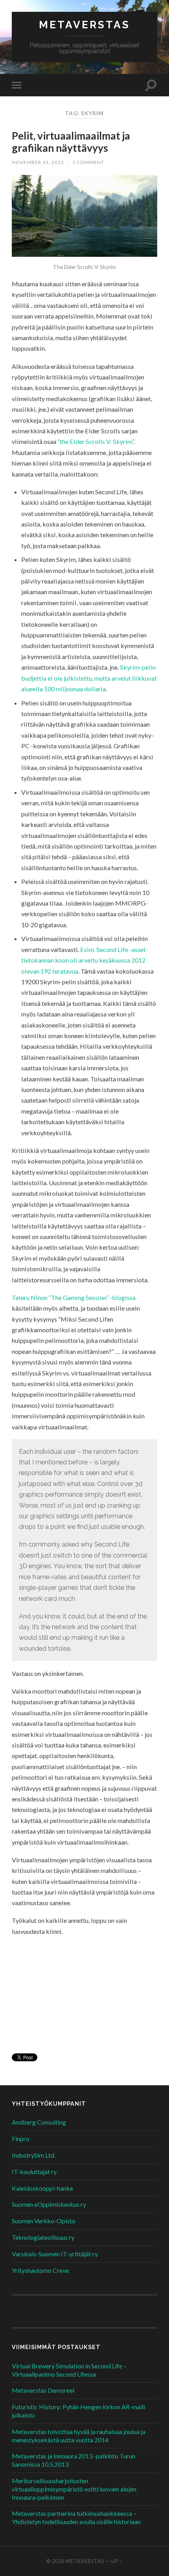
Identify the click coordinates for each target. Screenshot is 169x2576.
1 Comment (88, 162)
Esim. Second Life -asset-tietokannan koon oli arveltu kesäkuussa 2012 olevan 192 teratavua (85, 960)
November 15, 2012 (38, 162)
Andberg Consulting (39, 2122)
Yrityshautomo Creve (40, 2270)
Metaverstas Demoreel (43, 2390)
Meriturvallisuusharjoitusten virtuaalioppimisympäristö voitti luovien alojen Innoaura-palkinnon (74, 2489)
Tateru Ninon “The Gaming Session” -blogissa (74, 1297)
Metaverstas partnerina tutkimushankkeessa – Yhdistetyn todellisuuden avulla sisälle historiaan (76, 2517)
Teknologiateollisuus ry (43, 2237)
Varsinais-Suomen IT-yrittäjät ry (55, 2254)
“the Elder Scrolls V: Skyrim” (96, 441)
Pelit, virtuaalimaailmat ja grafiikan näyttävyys (71, 142)
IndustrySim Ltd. (34, 2155)
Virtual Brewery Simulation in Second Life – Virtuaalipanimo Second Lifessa (69, 2370)
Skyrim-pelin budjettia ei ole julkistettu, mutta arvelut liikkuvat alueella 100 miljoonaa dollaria (89, 678)
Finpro (21, 2139)
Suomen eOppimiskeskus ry (49, 2204)
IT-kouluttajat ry (34, 2172)
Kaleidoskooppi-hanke (42, 2188)
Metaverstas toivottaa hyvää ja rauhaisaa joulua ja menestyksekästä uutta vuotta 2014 (79, 2436)
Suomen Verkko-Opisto (44, 2221)
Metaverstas (84, 25)
